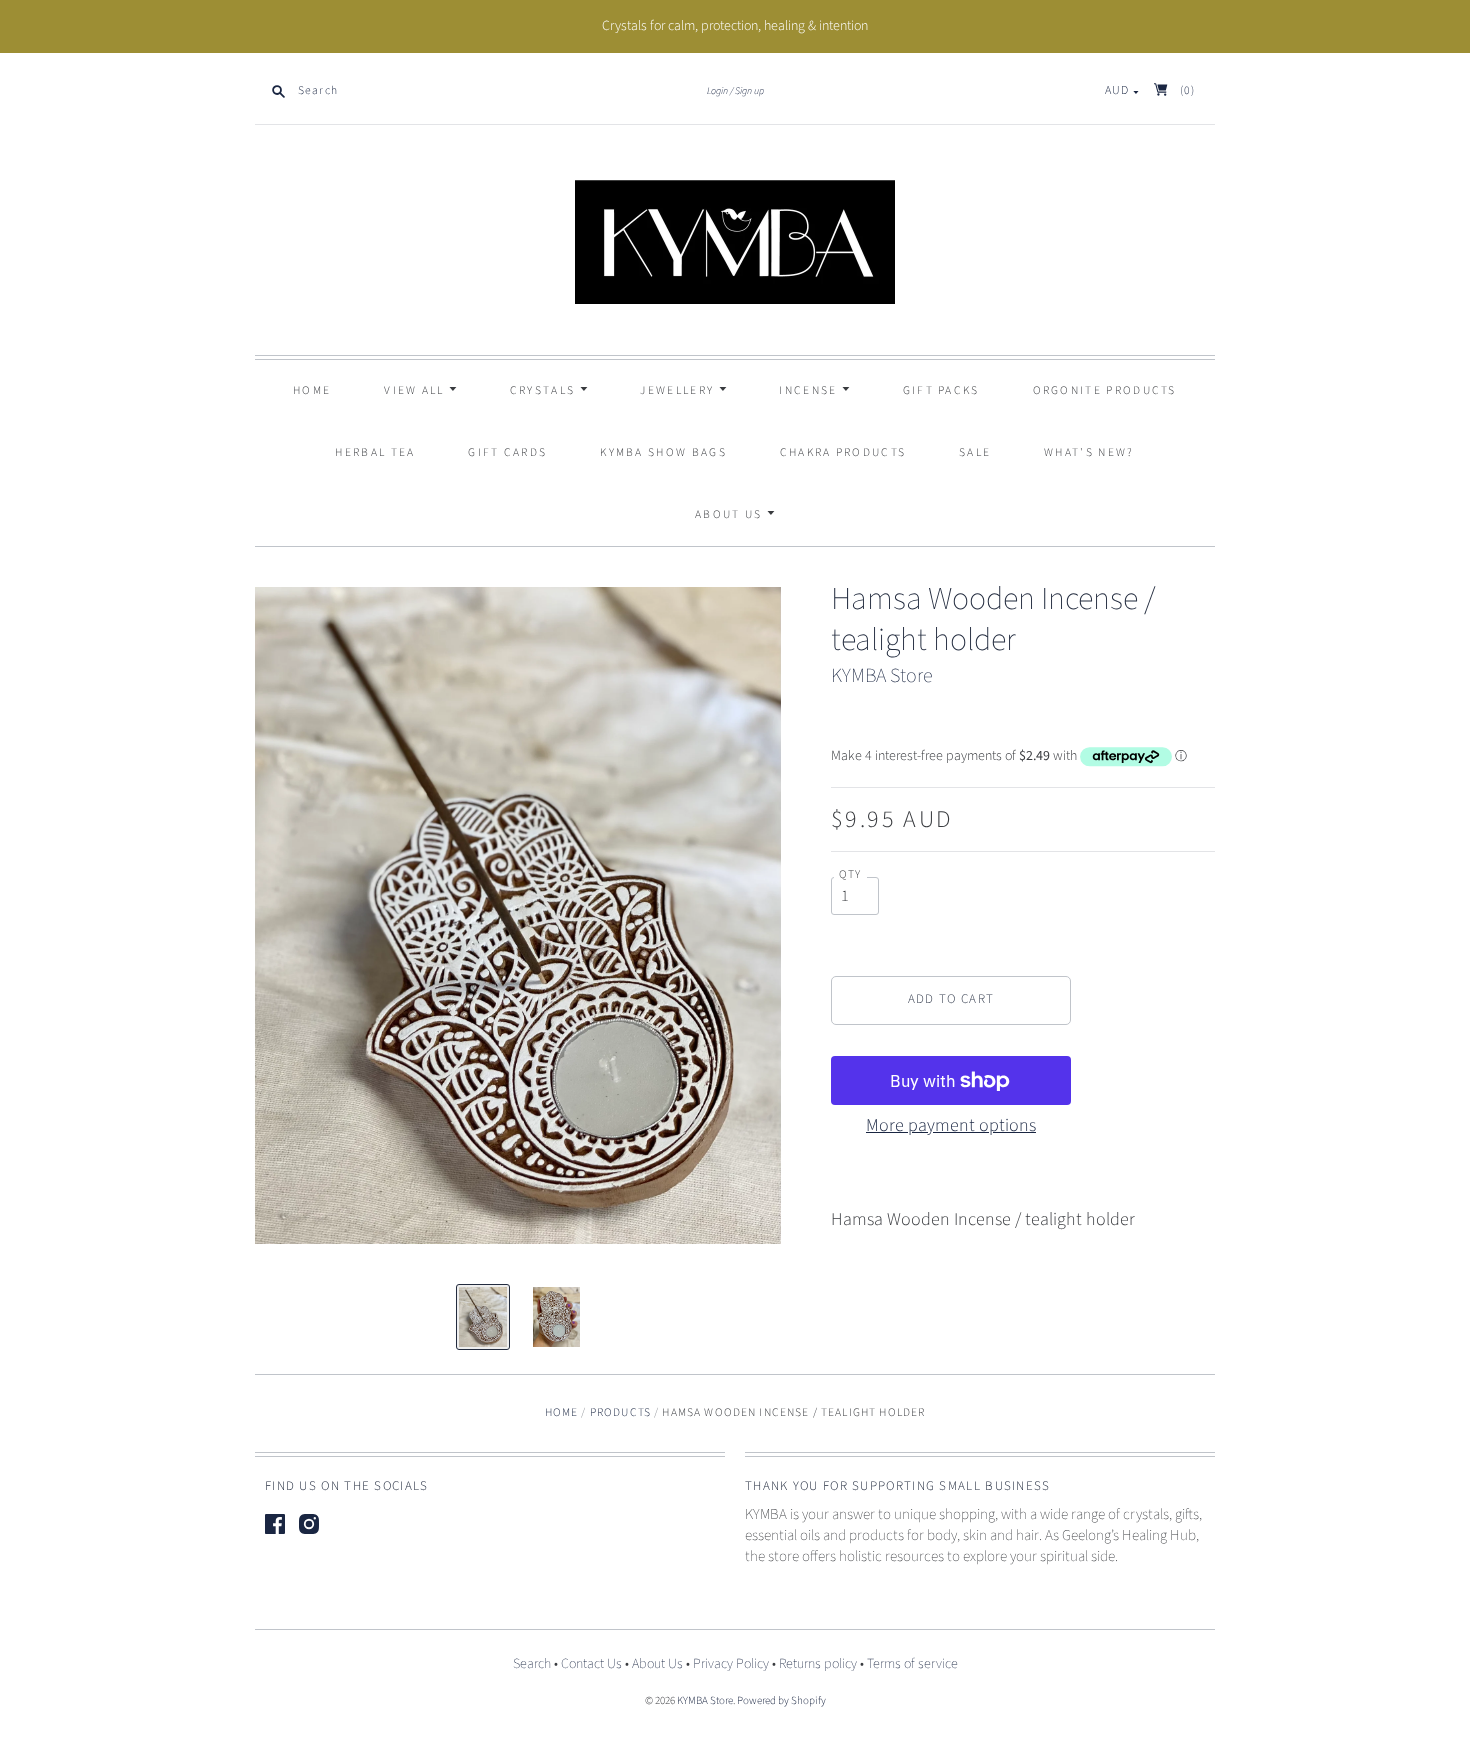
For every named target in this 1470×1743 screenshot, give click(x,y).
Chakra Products (843, 452)
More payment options (951, 1125)
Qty (850, 875)
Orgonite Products (1105, 390)
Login (717, 91)
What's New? (1089, 452)
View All (416, 390)
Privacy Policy (731, 1664)
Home (312, 390)
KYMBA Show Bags (663, 452)
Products (620, 1412)
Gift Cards (507, 452)
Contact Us (591, 1664)
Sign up (749, 91)
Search (532, 1664)
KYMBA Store (882, 676)
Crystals (545, 390)
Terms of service (912, 1664)
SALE (975, 452)
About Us (731, 514)
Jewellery (679, 390)
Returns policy (818, 1664)
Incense (810, 390)
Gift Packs (941, 390)
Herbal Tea (375, 452)
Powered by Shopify (781, 1700)
